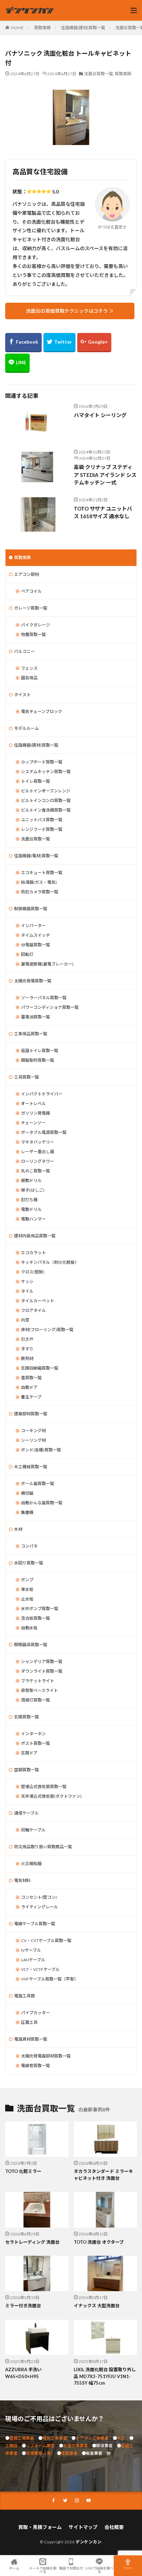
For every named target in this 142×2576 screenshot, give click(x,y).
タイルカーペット (38, 1301)
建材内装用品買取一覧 (35, 1236)
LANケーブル (33, 1960)
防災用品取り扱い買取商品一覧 (43, 1847)
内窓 (25, 1320)
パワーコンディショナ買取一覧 (50, 1007)
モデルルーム (27, 728)
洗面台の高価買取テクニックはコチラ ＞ (70, 311)
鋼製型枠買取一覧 (38, 1060)
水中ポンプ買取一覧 (40, 1609)
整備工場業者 (22, 2438)
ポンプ (27, 1580)
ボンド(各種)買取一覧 (41, 1450)
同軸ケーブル (33, 1830)
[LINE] (17, 363)
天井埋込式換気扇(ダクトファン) (51, 1796)
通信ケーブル (26, 1813)
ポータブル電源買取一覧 (44, 1132)
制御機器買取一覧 (31, 909)
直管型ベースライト (39, 1690)
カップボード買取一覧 (42, 762)
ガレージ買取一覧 (31, 608)
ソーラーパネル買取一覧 (44, 998)
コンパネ (29, 1546)
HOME (17, 28)
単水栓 (27, 1589)
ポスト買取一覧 (35, 1743)
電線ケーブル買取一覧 (35, 1924)
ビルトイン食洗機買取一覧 (46, 810)
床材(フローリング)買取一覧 (47, 1330)
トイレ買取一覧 (35, 781)
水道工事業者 (75, 2446)
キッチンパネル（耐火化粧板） (50, 1262)
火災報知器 (31, 1864)
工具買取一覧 (27, 1077)
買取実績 (42, 28)
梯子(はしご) (33, 1190)
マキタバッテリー (38, 1142)
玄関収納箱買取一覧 (40, 1368)
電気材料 (22, 1880)
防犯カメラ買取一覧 (40, 892)
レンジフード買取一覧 (42, 829)
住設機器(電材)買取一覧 (36, 856)
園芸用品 (29, 678)
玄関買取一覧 (27, 1717)
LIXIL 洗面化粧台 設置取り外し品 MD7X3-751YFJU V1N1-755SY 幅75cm (105, 2376)
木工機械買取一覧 (31, 1467)
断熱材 (27, 1358)
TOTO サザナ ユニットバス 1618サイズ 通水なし (103, 512)
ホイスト (22, 695)
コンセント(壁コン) (39, 1897)
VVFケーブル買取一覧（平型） (50, 1979)
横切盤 (27, 1493)
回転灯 (27, 954)
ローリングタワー (38, 1161)
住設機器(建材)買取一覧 (83, 28)
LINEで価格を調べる (99, 2570)
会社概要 (114, 2527)
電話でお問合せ (71, 2568)
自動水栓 (29, 1628)
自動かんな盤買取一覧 (42, 1503)
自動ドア (29, 1387)
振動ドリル (31, 1180)
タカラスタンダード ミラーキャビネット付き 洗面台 (103, 2175)
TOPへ (128, 2568)
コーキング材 (33, 1431)
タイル (27, 1291)
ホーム (14, 2568)
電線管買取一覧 (35, 2066)
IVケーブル (31, 1950)
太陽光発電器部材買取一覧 (46, 2056)
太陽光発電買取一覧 (33, 981)
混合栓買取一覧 (35, 1618)
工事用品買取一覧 (31, 1034)
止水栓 (27, 1599)
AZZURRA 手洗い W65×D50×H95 (23, 2373)
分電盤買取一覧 (35, 945)
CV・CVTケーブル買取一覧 (46, 1941)
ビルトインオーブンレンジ (46, 791)
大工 (121, 2438)
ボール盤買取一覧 (38, 1484)
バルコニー (24, 651)
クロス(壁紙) (33, 1272)
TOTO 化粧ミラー (23, 2171)
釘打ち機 (29, 1200)
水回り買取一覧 (29, 1563)
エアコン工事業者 (92, 2438)
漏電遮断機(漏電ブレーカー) (47, 964)
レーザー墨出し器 (38, 1152)
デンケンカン (88, 2542)
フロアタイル (33, 1310)
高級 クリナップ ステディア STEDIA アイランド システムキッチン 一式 (105, 475)
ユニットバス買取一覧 (42, 820)
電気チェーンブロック (42, 711)
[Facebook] (23, 343)
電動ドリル (31, 1209)
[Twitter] (59, 343)
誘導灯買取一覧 (35, 1700)
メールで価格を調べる (43, 2570)
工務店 (11, 2446)
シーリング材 (33, 1440)
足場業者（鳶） (39, 2453)
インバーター (33, 925)
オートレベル (33, 1103)
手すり (27, 1349)
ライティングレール (39, 1907)
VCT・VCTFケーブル (40, 1969)
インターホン (33, 1734)
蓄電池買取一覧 (35, 1017)
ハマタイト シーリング (100, 415)
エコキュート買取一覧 (42, 873)
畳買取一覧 (31, 1378)
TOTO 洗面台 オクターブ (99, 2242)
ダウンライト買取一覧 (42, 1671)
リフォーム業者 (40, 2446)
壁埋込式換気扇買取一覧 (44, 1787)
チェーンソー (33, 1123)
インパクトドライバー (42, 1094)
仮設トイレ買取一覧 (40, 1051)
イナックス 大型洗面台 (97, 2306)
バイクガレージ (35, 625)
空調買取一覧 (27, 1770)
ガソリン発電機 (35, 1113)
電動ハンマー (33, 1219)
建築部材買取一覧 (31, 1414)
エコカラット (33, 1253)
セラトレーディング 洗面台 (32, 2242)
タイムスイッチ (35, 935)
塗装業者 (69, 2453)
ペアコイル (31, 591)
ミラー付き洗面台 (23, 2306)
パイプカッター (35, 2013)
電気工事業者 (55, 2438)
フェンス (29, 668)
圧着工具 (29, 2022)
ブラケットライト (38, 1681)
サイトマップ (83, 2527)
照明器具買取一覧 (31, 1645)
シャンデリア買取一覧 (42, 1661)
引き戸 (27, 1339)
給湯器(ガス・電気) (39, 882)
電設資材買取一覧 (31, 2039)
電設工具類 (24, 1996)
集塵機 (27, 1512)
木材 (18, 1529)
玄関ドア (29, 1753)
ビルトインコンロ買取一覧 (46, 800)
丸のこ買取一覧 (35, 1171)
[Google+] (94, 343)
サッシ (27, 1281)
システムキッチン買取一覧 (46, 772)
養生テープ (31, 1397)
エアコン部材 (27, 574)
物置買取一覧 (33, 634)
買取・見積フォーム (40, 2527)
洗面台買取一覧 (99, 74)
